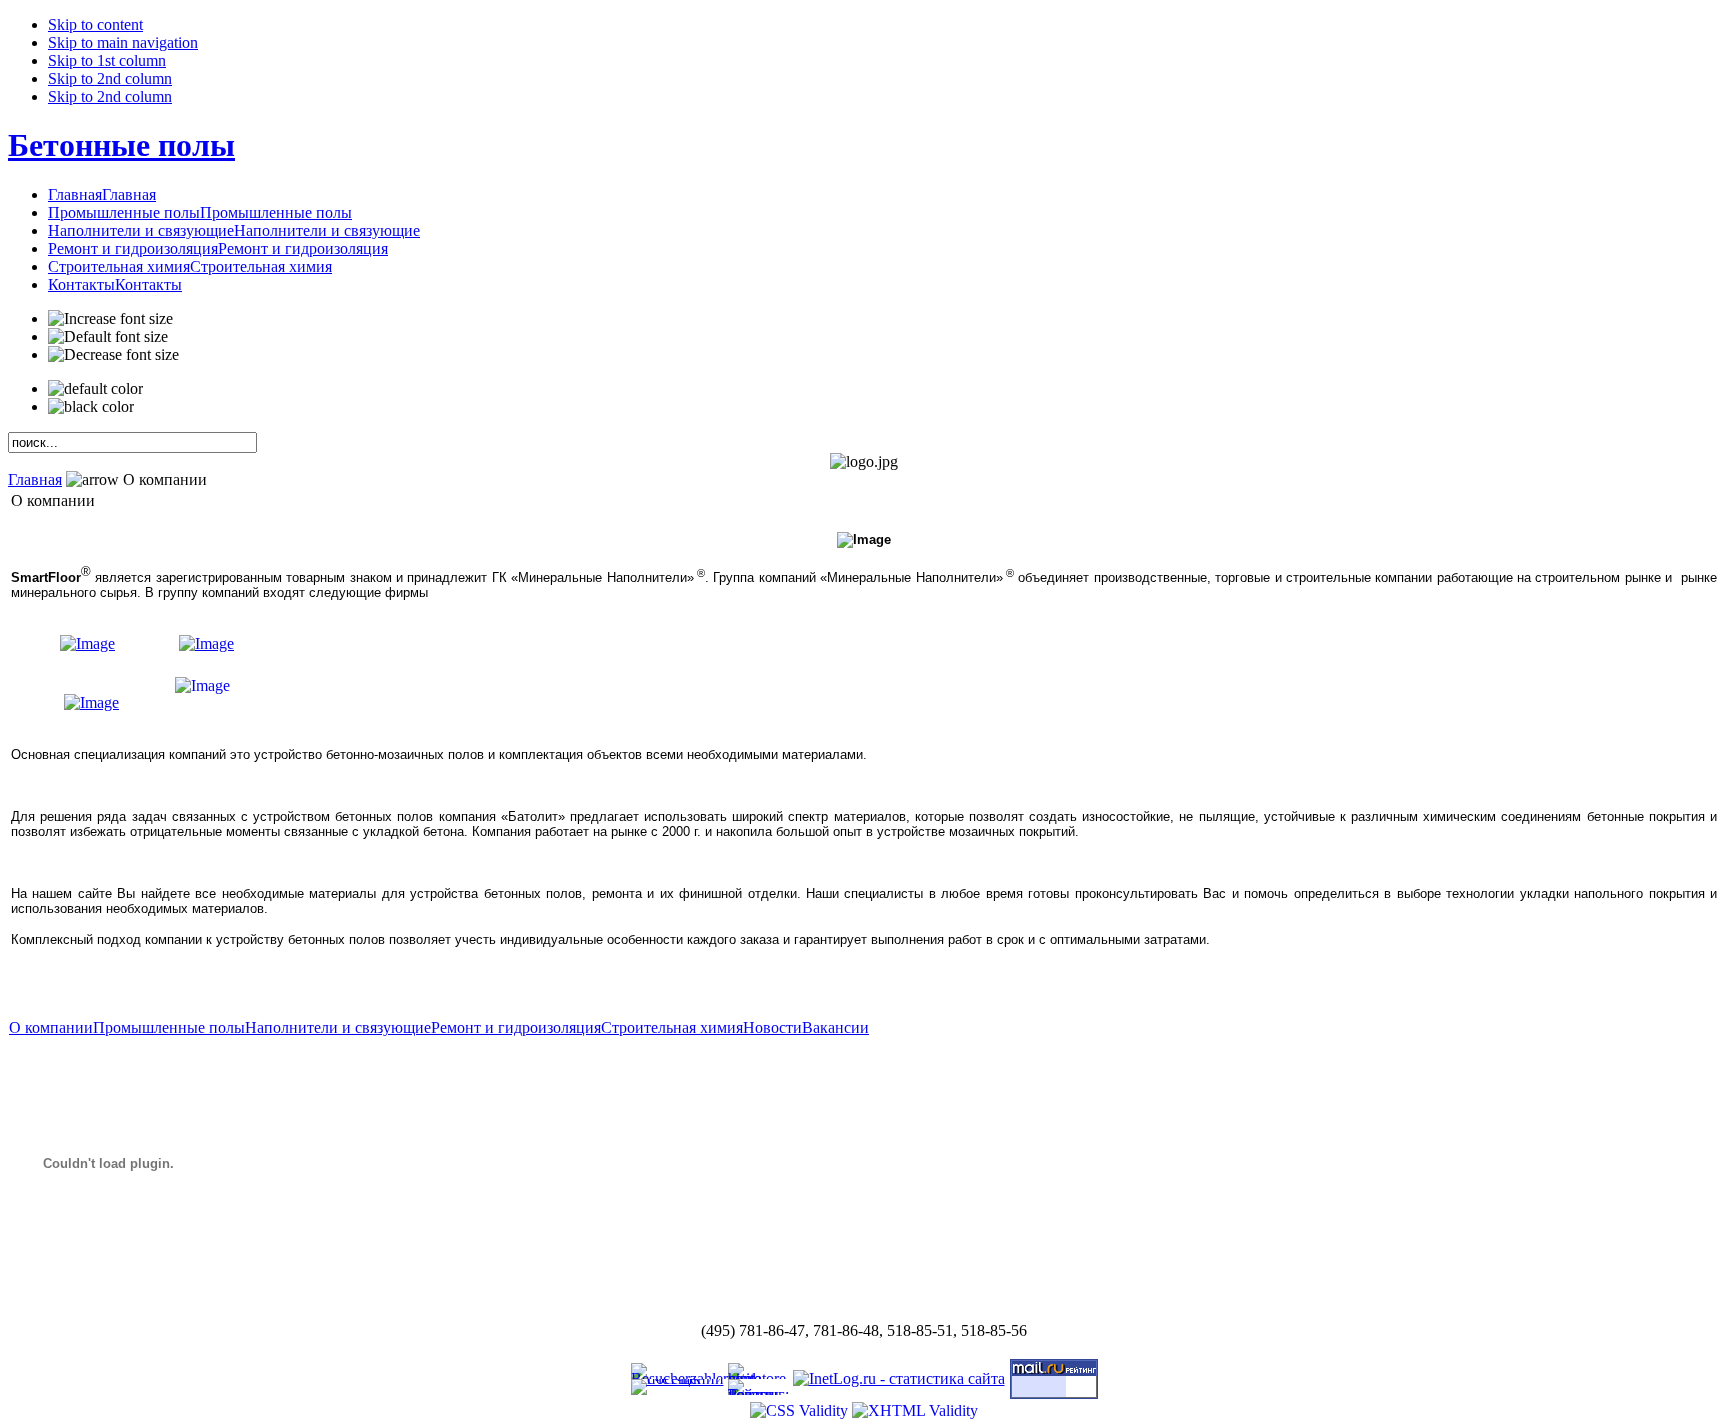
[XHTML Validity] (915, 1410)
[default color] (95, 389)
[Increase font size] (110, 319)
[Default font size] (108, 337)
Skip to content (95, 24)
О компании (51, 1027)
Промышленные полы (169, 1027)
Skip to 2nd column (110, 78)
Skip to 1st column (107, 60)
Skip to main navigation (123, 42)
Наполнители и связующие (338, 1027)
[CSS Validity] (801, 1410)
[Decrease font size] (113, 355)
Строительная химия (672, 1027)
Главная (35, 479)
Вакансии (835, 1027)
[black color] (91, 407)
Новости (772, 1027)
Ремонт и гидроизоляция (516, 1027)
